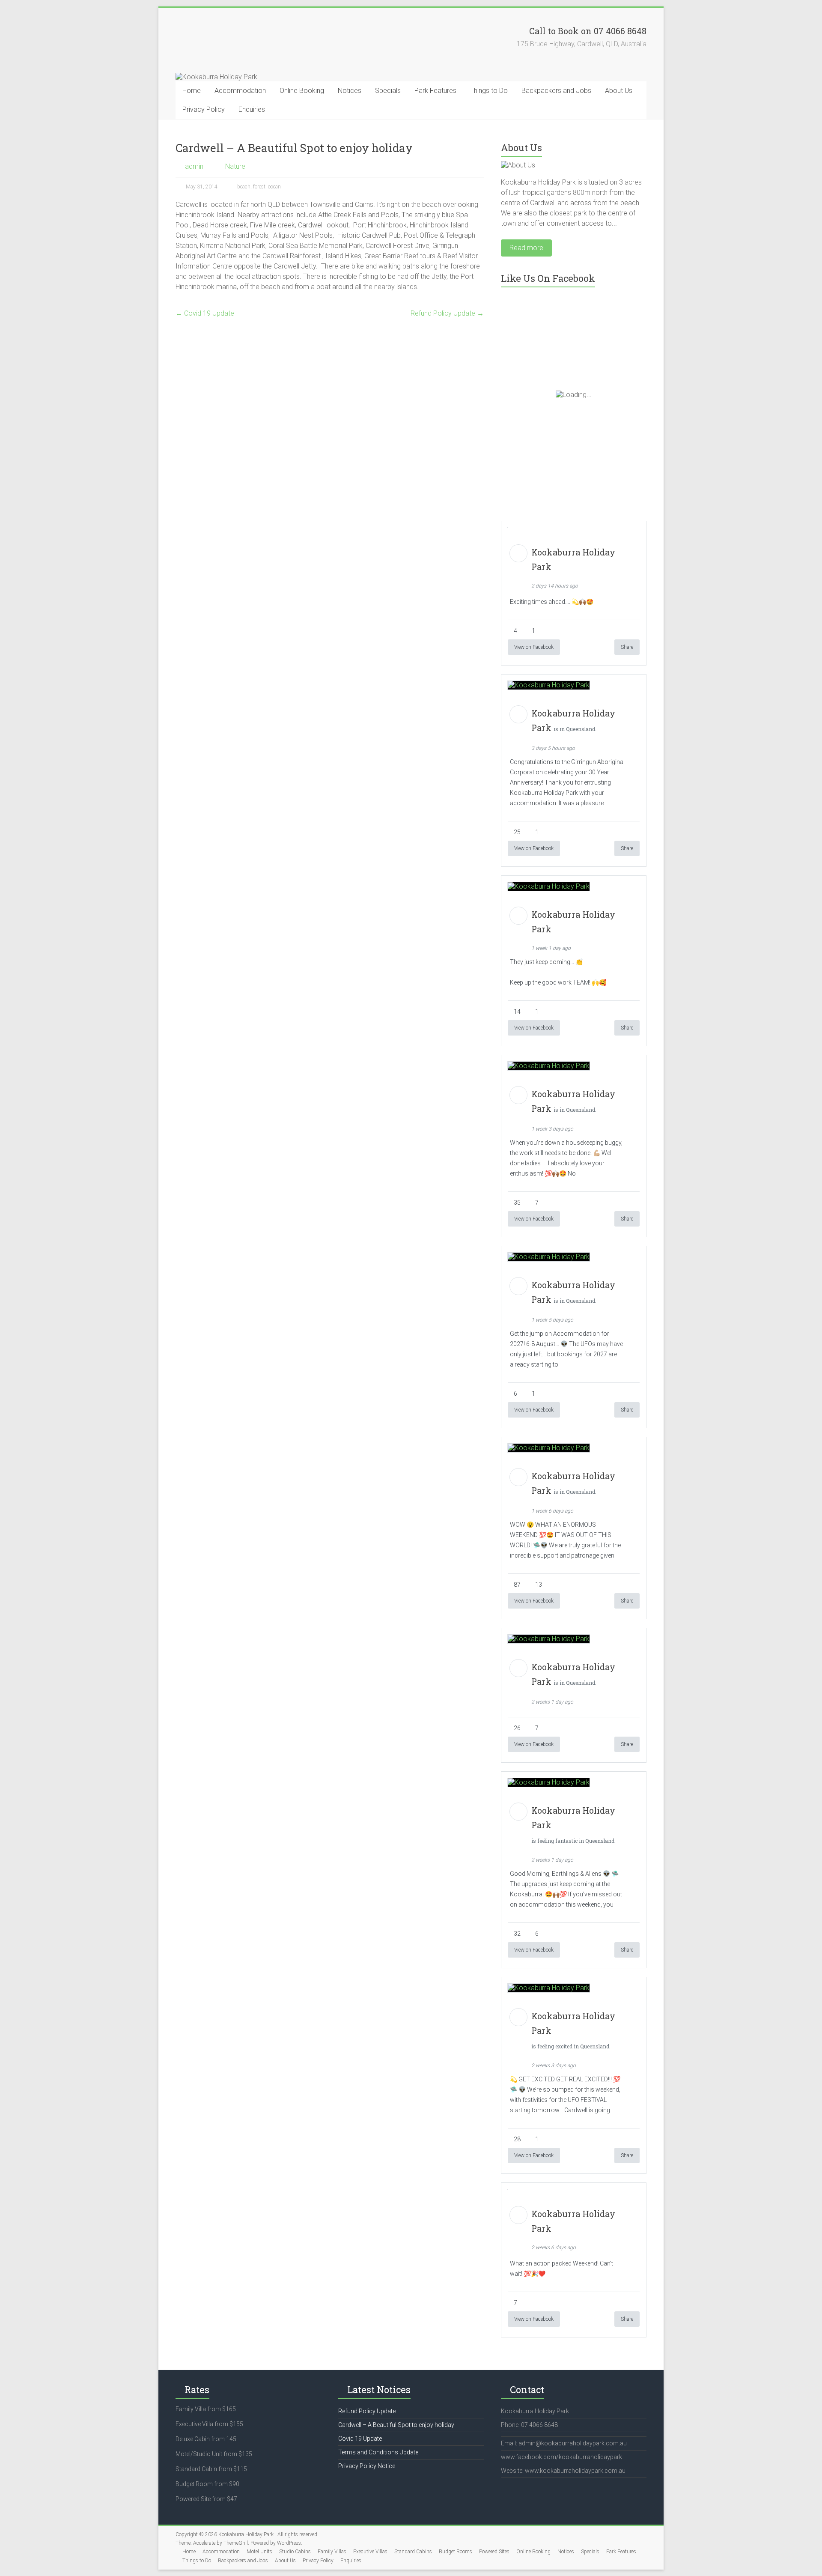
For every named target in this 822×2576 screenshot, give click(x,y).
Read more (526, 248)
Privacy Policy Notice (367, 2466)
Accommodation (240, 91)
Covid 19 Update (205, 313)
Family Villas (332, 2552)
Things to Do (489, 91)
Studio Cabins (295, 2552)
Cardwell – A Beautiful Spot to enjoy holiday (396, 2425)
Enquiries (252, 109)
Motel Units (259, 2552)
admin (194, 166)
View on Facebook (534, 647)
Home (192, 91)
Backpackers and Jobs (556, 91)
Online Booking (302, 91)
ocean (274, 187)
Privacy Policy (204, 109)
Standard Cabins (413, 2552)
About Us (619, 91)
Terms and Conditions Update (378, 2452)
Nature (235, 166)
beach (244, 187)
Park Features (435, 91)
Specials (388, 91)
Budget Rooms (456, 2552)
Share (627, 647)
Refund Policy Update (447, 313)
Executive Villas (370, 2552)
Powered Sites (494, 2552)
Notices (350, 91)
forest (259, 187)
